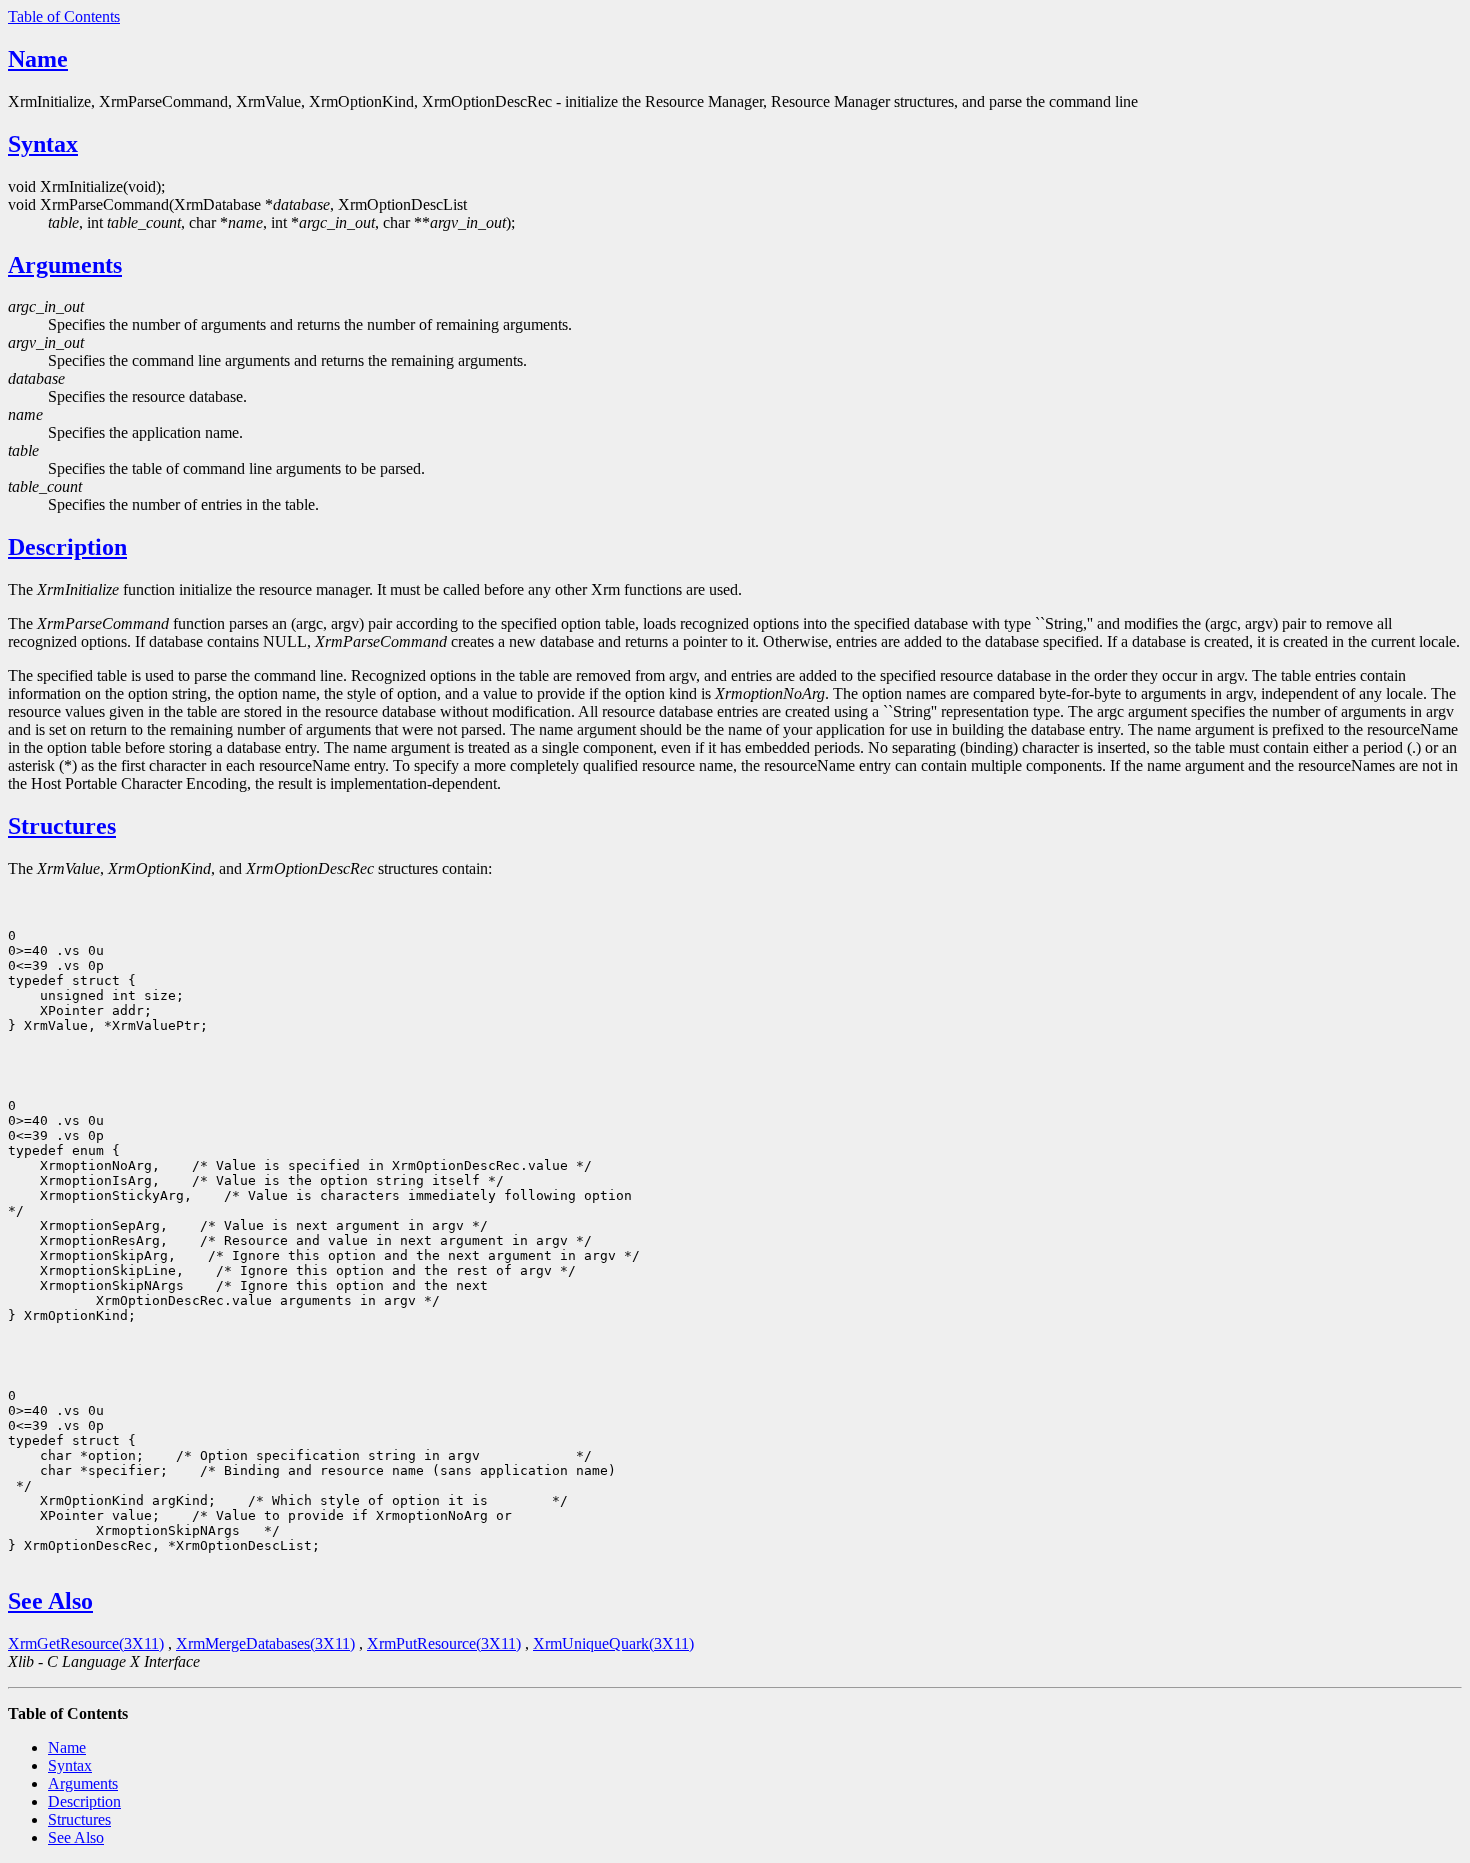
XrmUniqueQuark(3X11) (613, 1643)
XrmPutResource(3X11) (444, 1643)
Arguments (65, 265)
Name (38, 59)
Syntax (43, 144)
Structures (62, 826)
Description (67, 547)
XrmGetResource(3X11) (86, 1643)
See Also (50, 1601)
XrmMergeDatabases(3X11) (265, 1643)
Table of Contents (64, 16)
